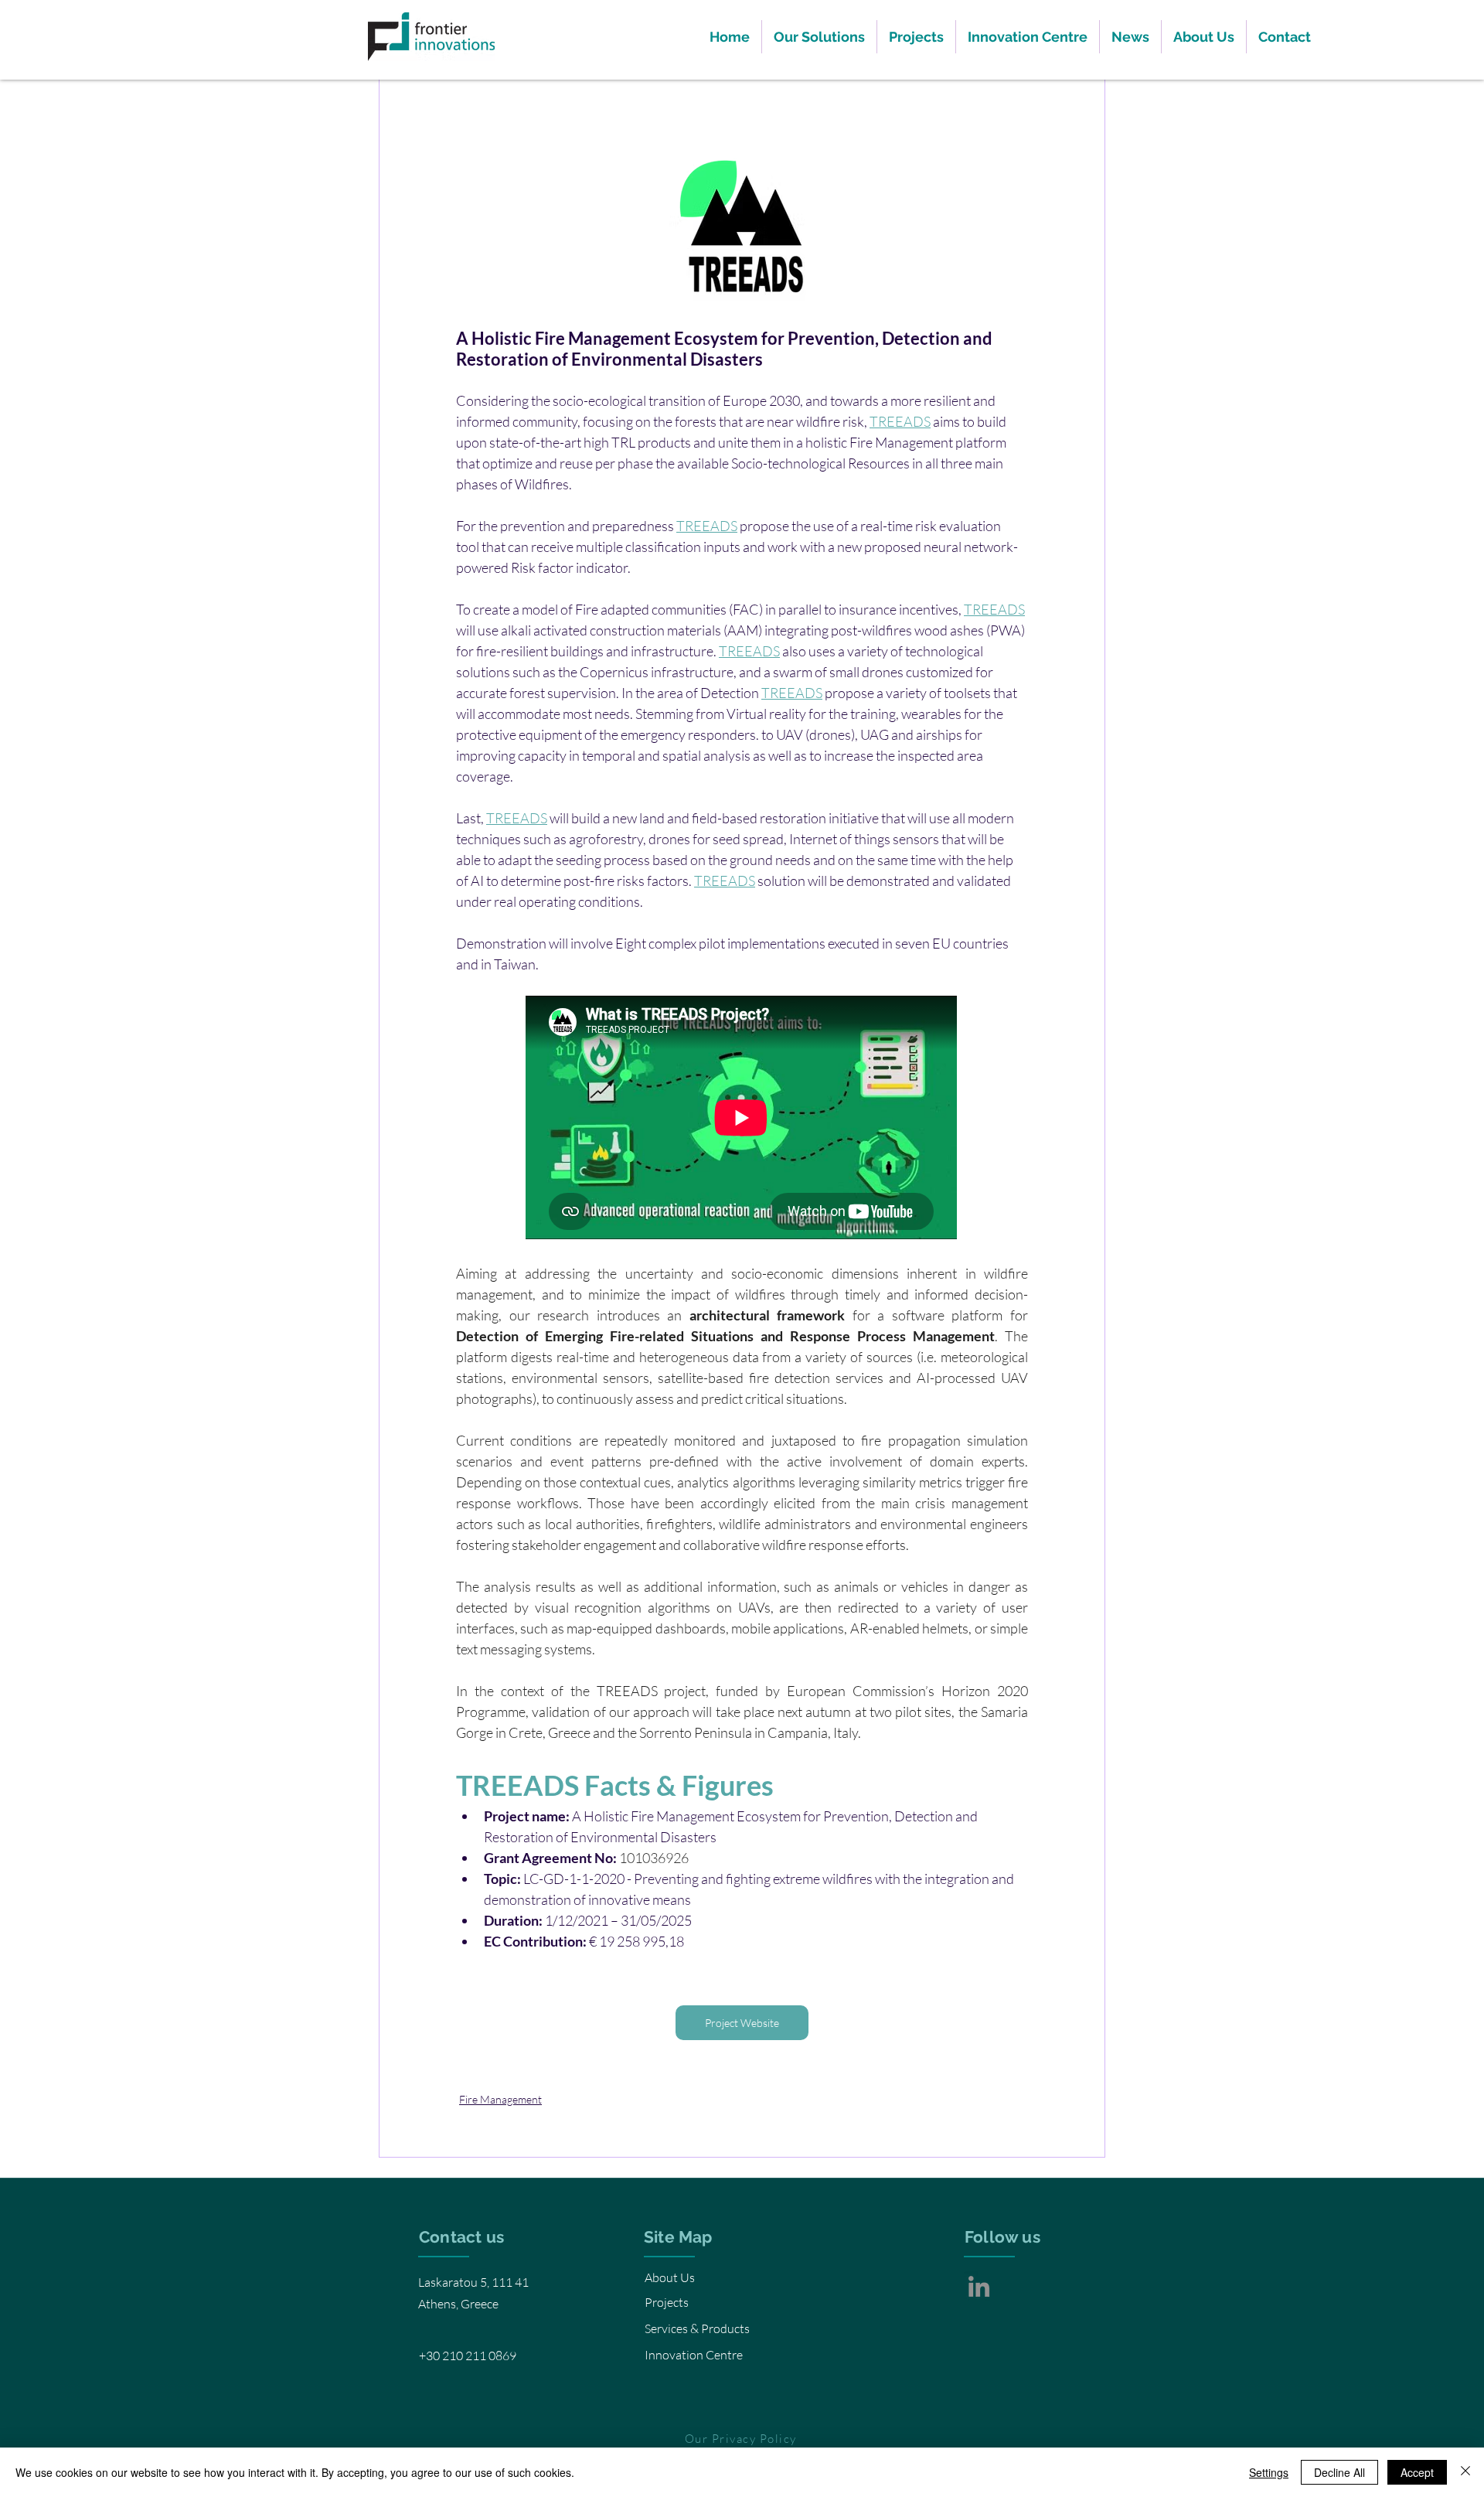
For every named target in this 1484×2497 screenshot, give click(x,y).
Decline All (1339, 2472)
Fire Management (500, 2099)
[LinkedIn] (979, 2286)
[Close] (1465, 2472)
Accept (1417, 2472)
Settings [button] (1269, 2472)
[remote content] (742, 1119)
